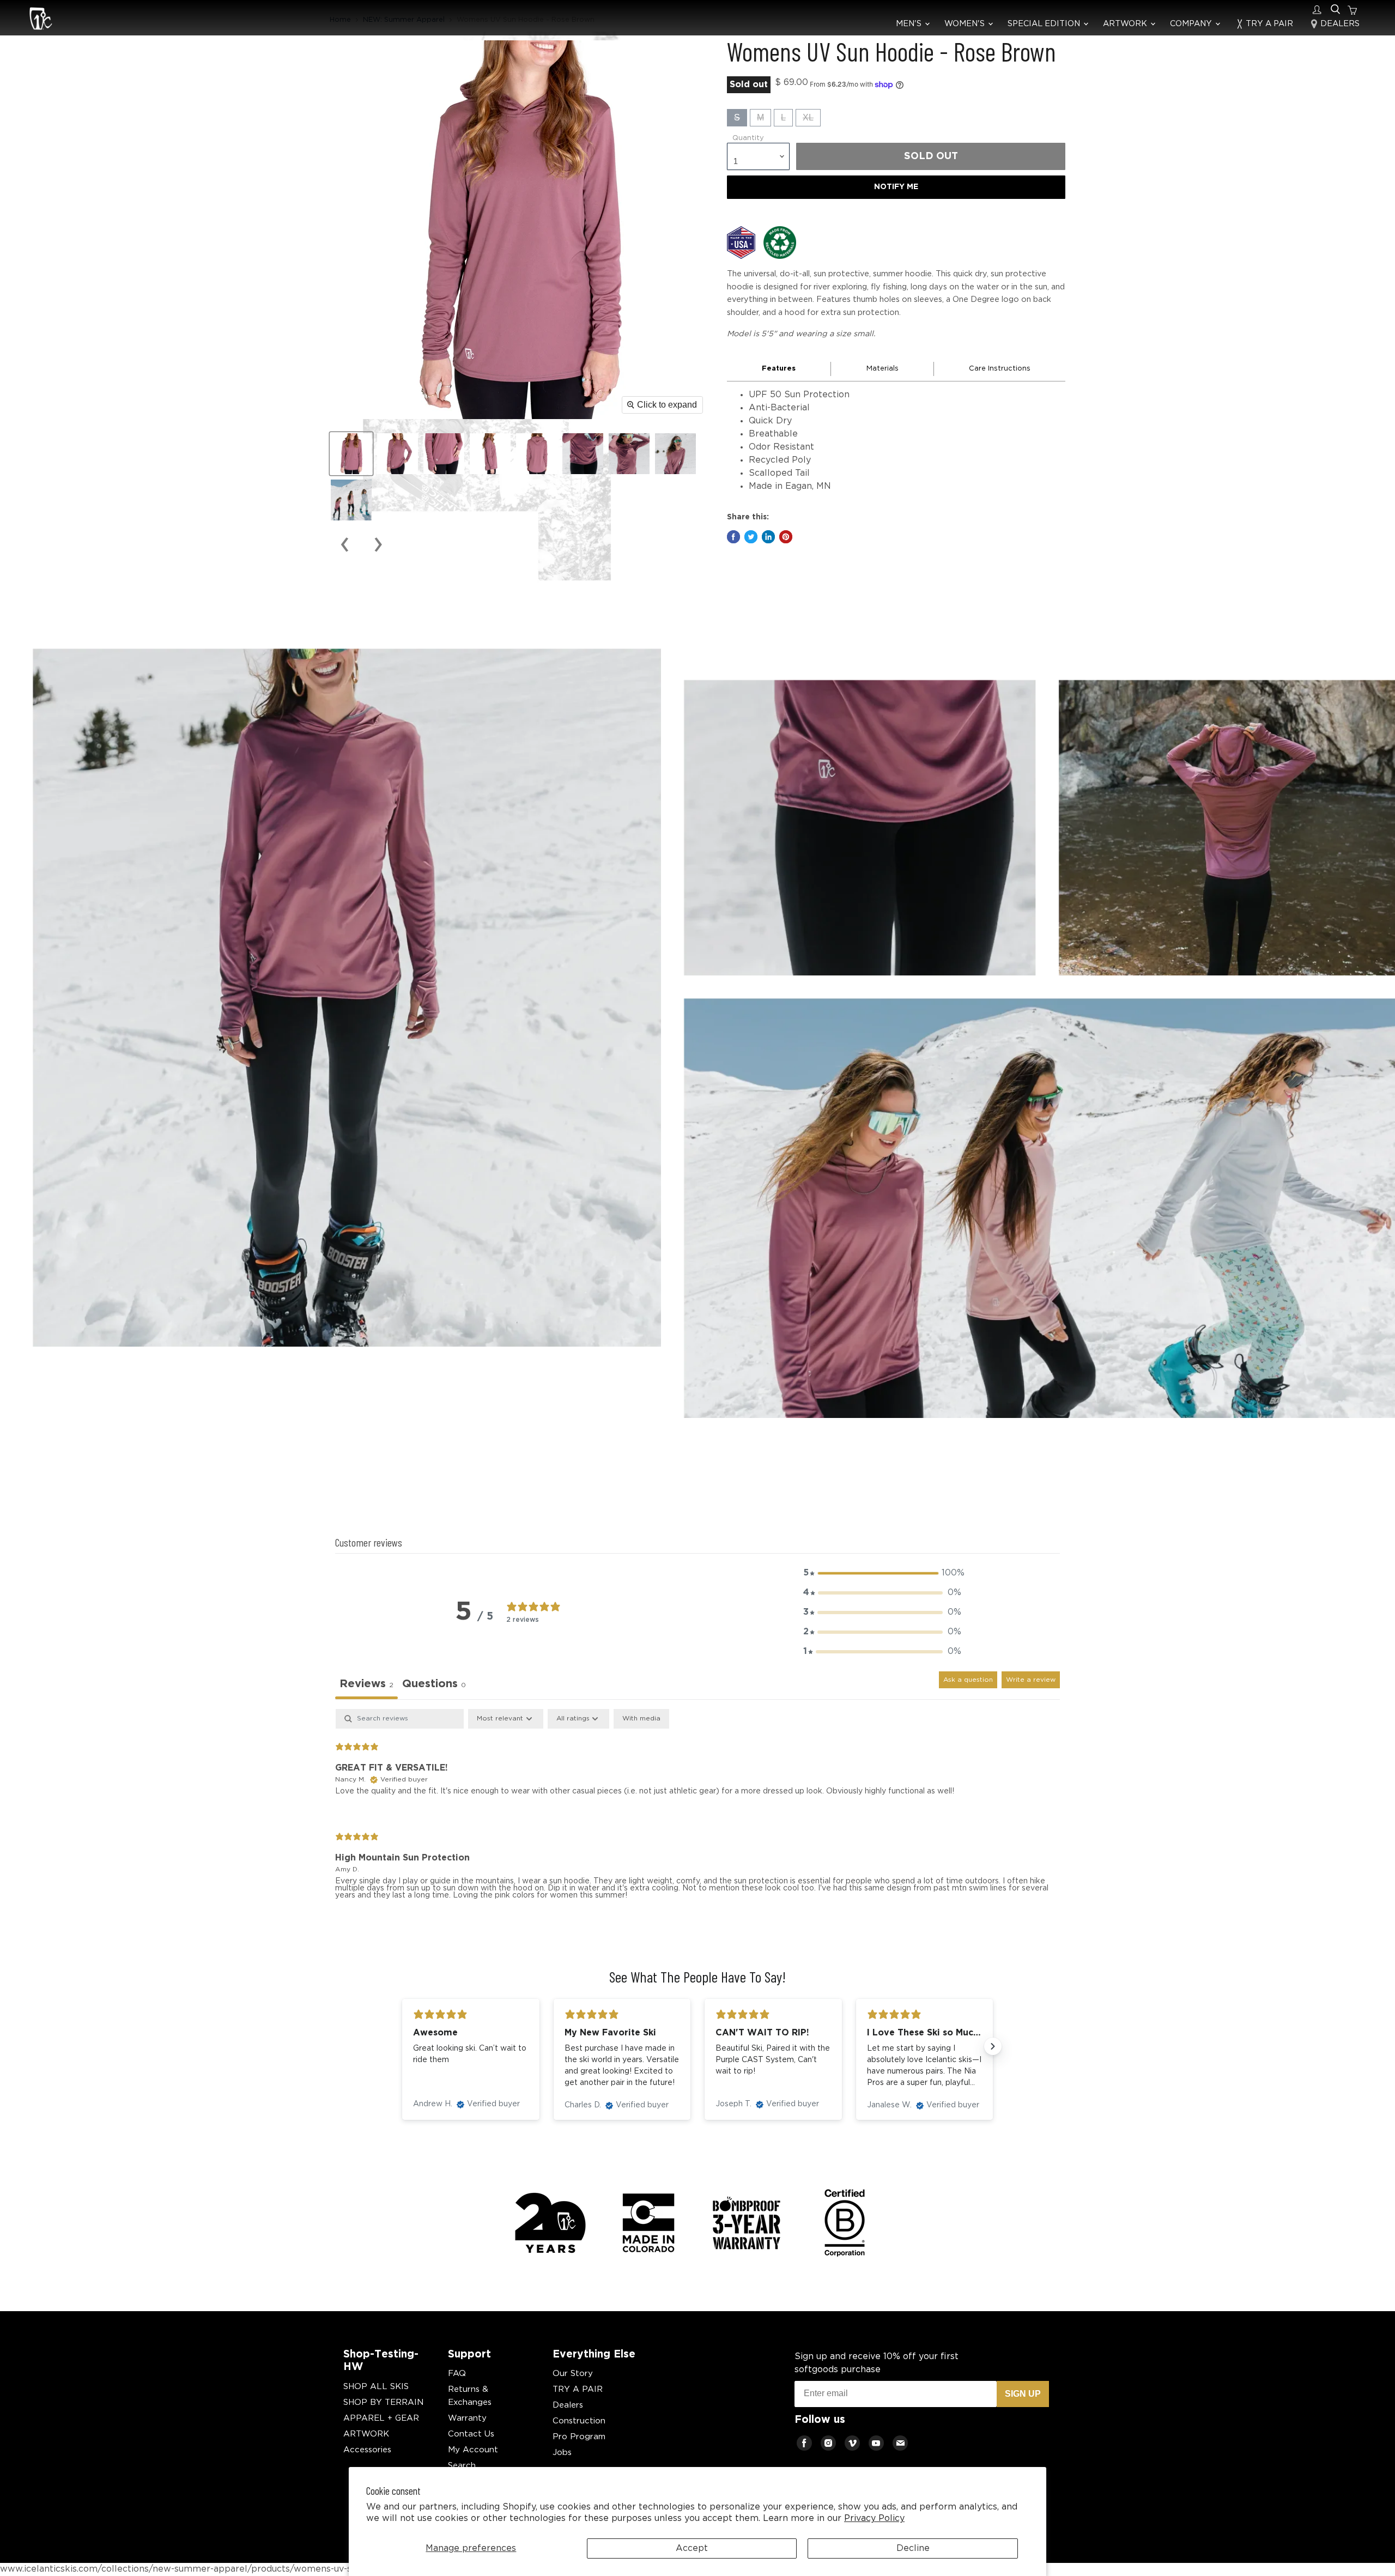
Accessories (367, 2450)
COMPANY (1192, 24)
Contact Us (471, 2434)
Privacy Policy (874, 2519)
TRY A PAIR (1268, 24)
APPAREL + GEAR (381, 2418)
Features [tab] (779, 369)
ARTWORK (1126, 24)
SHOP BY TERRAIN (383, 2402)
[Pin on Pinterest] (786, 537)
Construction (579, 2421)
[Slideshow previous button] (402, 2046)
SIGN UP (1023, 2394)
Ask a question (968, 1680)
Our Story (573, 2374)
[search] (1335, 10)
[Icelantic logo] (41, 20)
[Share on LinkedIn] (768, 537)
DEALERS (1339, 24)
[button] (882, 1573)
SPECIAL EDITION (1045, 24)
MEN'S (910, 24)
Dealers (568, 2405)
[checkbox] (641, 1719)
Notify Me (896, 187)
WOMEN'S (966, 24)
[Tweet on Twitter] (751, 537)
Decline (913, 2548)
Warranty (467, 2418)
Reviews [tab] (366, 1684)
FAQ (457, 2374)
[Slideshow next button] (993, 2046)
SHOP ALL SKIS (376, 2387)
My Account (473, 2450)
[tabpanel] (697, 1813)
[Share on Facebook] (733, 537)
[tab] (434, 1685)
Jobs (562, 2453)
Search (462, 2466)
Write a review (1031, 1680)
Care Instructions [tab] (1000, 369)
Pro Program (579, 2437)
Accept (692, 2548)
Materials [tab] (883, 369)
